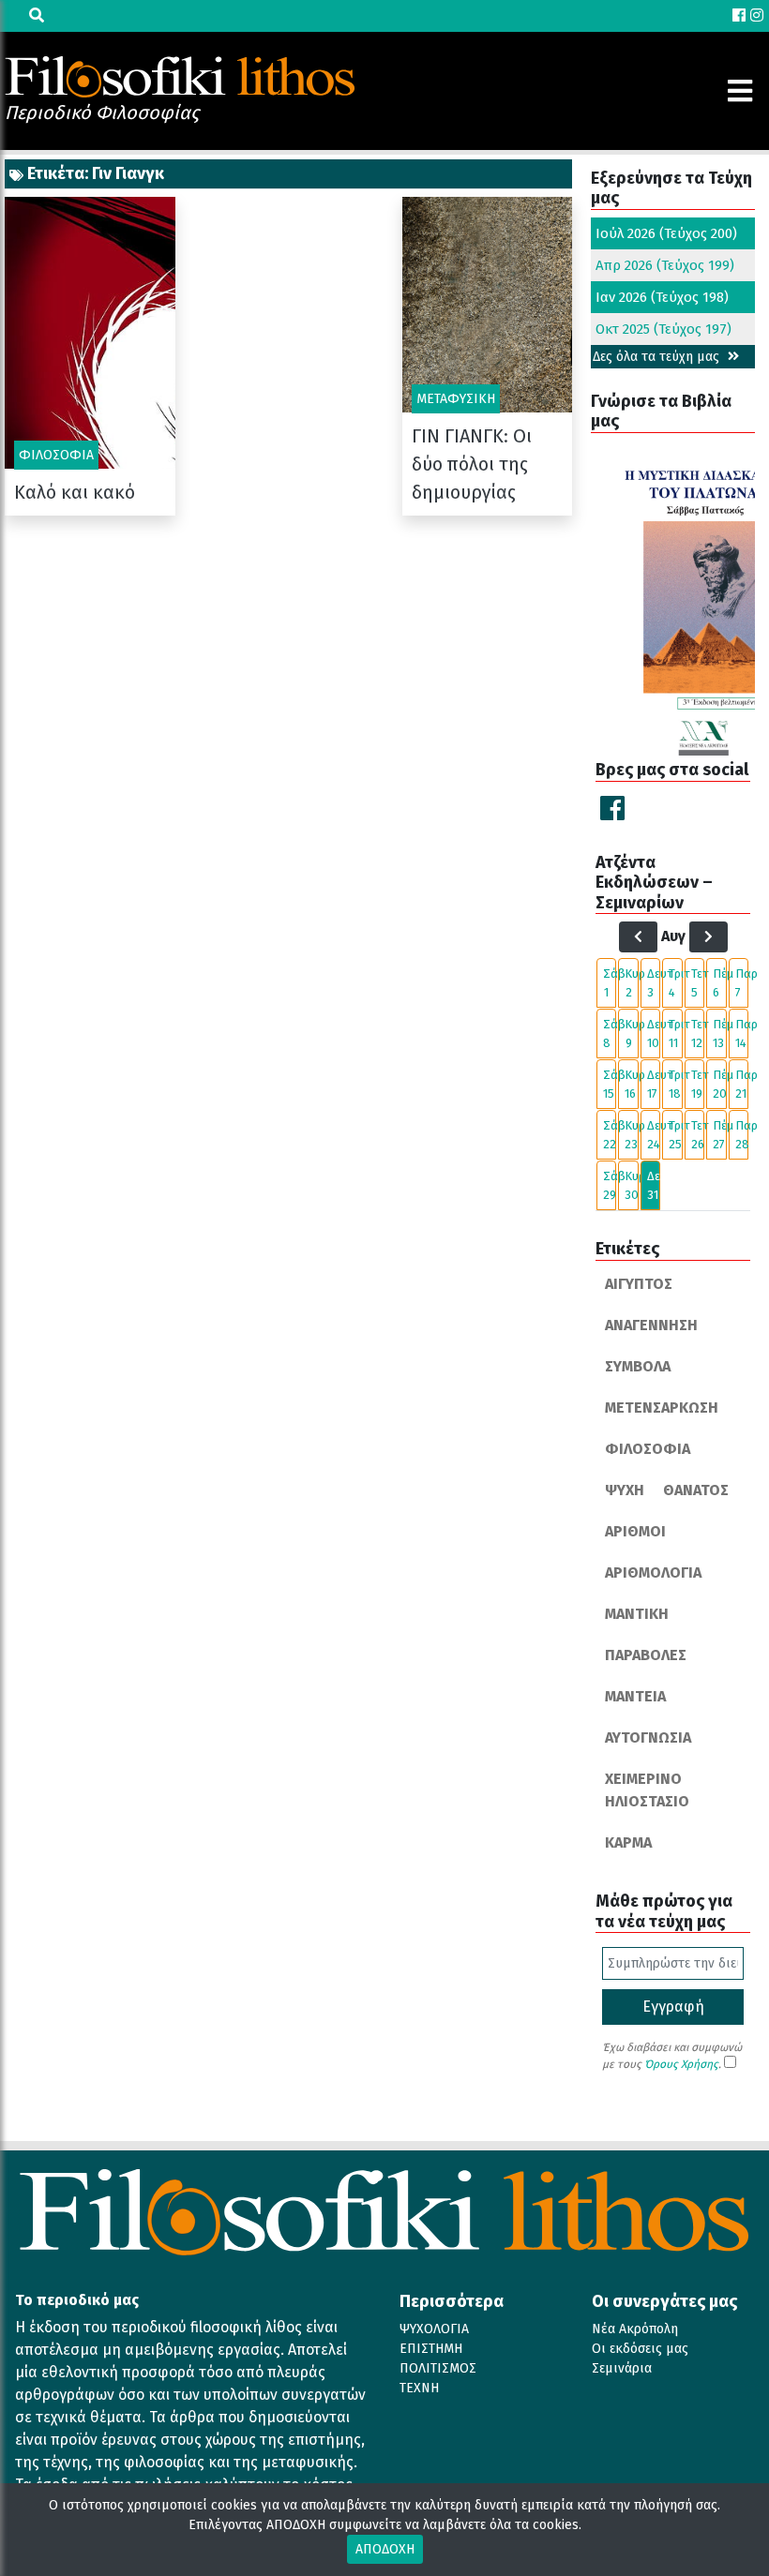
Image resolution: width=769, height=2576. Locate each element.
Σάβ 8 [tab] (610, 1033)
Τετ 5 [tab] (698, 983)
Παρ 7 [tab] (742, 983)
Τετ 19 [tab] (698, 1084)
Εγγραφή (673, 2007)
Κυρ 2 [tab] (631, 983)
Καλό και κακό (75, 492)
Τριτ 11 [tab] (675, 1033)
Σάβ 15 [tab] (610, 1084)
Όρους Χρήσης (681, 2064)
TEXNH (419, 2388)
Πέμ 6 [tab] (719, 983)
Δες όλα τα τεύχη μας (658, 357)
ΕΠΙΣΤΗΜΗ (431, 2349)
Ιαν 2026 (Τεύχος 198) (662, 297)
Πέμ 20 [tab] (719, 1084)
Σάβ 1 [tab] (610, 983)
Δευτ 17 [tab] (654, 1084)
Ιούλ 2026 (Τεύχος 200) (666, 233)
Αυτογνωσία (648, 1737)
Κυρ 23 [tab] (631, 1135)
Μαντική (637, 1614)
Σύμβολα (638, 1366)
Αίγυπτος (639, 1284)
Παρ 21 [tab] (742, 1084)
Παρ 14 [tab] (742, 1033)
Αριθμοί (635, 1531)
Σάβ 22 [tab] (610, 1135)
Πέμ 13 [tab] (719, 1033)
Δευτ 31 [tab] (654, 1185)
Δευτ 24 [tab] (654, 1135)
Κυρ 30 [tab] (631, 1185)
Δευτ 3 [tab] (654, 983)
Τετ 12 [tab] (698, 1033)
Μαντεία (635, 1696)
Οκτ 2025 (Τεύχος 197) (663, 329)
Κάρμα (628, 1842)
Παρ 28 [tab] (742, 1135)
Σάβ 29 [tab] (610, 1185)
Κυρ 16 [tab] (631, 1084)
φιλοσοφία (648, 1449)
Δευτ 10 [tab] (654, 1033)
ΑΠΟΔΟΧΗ (385, 2549)
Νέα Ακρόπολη (635, 2329)
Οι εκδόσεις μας (640, 2349)
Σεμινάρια (622, 2368)
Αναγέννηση (651, 1325)
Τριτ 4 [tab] (675, 983)
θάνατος (696, 1490)
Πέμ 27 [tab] (719, 1135)
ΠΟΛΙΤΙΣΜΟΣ (438, 2368)
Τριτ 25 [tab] (675, 1135)
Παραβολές (646, 1655)
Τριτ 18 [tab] (675, 1084)
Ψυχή (625, 1490)
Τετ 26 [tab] (698, 1135)
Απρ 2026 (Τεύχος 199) (665, 265)
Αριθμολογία (653, 1573)
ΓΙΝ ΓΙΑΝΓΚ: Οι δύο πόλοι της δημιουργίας (472, 464)
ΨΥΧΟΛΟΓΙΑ (434, 2329)
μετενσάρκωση (662, 1408)
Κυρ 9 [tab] (631, 1033)
